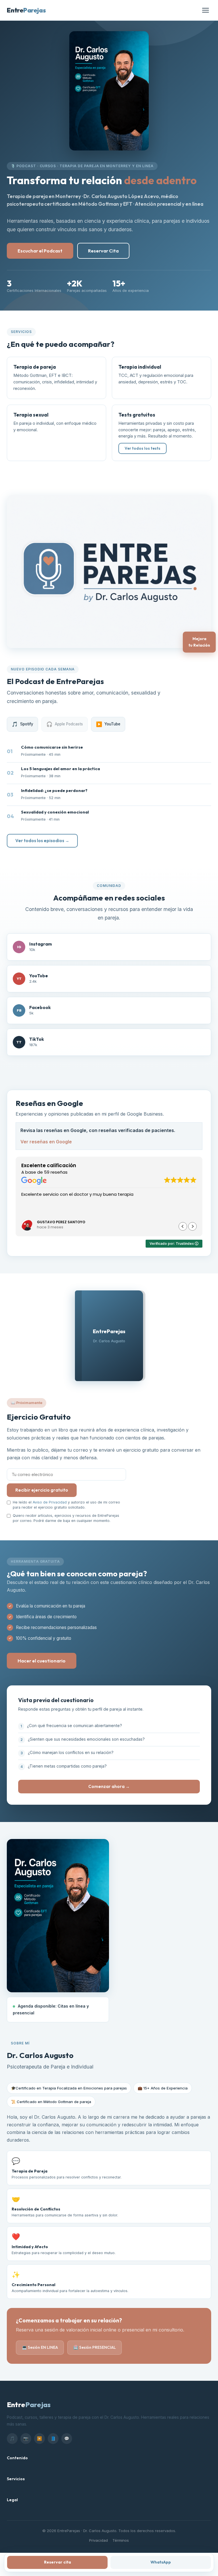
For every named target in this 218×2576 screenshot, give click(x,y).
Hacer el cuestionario (42, 1660)
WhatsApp (161, 2562)
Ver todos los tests (142, 448)
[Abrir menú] (206, 10)
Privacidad (98, 2540)
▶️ (39, 2438)
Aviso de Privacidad (50, 1502)
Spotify (22, 724)
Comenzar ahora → (109, 1787)
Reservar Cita (103, 251)
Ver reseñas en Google (46, 1142)
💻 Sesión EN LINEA (40, 2347)
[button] (192, 1226)
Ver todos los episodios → (42, 841)
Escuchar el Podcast (40, 251)
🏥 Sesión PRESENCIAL (95, 2347)
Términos (121, 2540)
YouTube (108, 724)
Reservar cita (57, 2562)
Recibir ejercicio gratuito (42, 1490)
